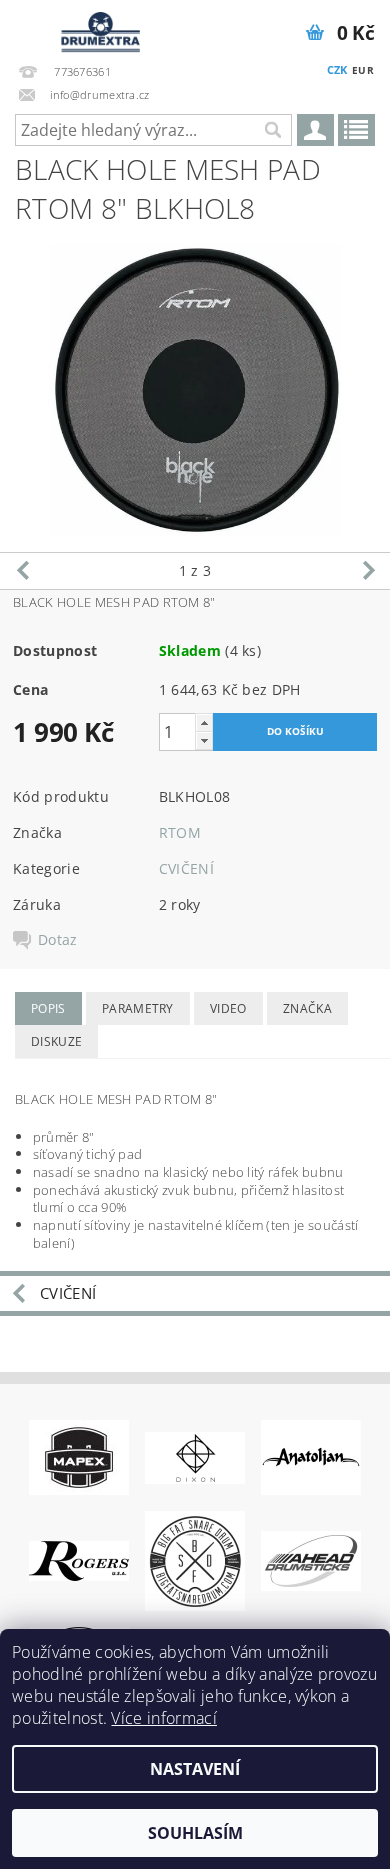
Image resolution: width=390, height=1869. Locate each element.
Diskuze (56, 1041)
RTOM (180, 832)
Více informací (163, 1718)
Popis (48, 1008)
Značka (307, 1008)
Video (228, 1008)
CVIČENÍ (186, 868)
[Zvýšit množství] (204, 722)
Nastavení (195, 1769)
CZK (337, 69)
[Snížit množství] (204, 740)
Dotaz (58, 940)
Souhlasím (195, 1833)
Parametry (138, 1008)
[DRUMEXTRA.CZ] (97, 26)
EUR (363, 70)
